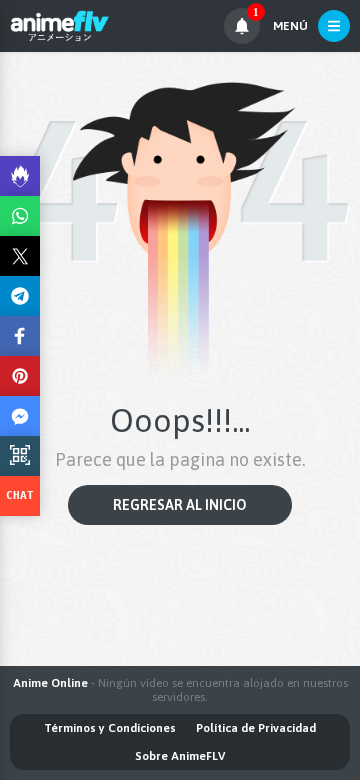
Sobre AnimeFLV (180, 756)
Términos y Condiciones (110, 728)
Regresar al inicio (180, 505)
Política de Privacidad (256, 728)
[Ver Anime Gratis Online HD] (59, 26)
